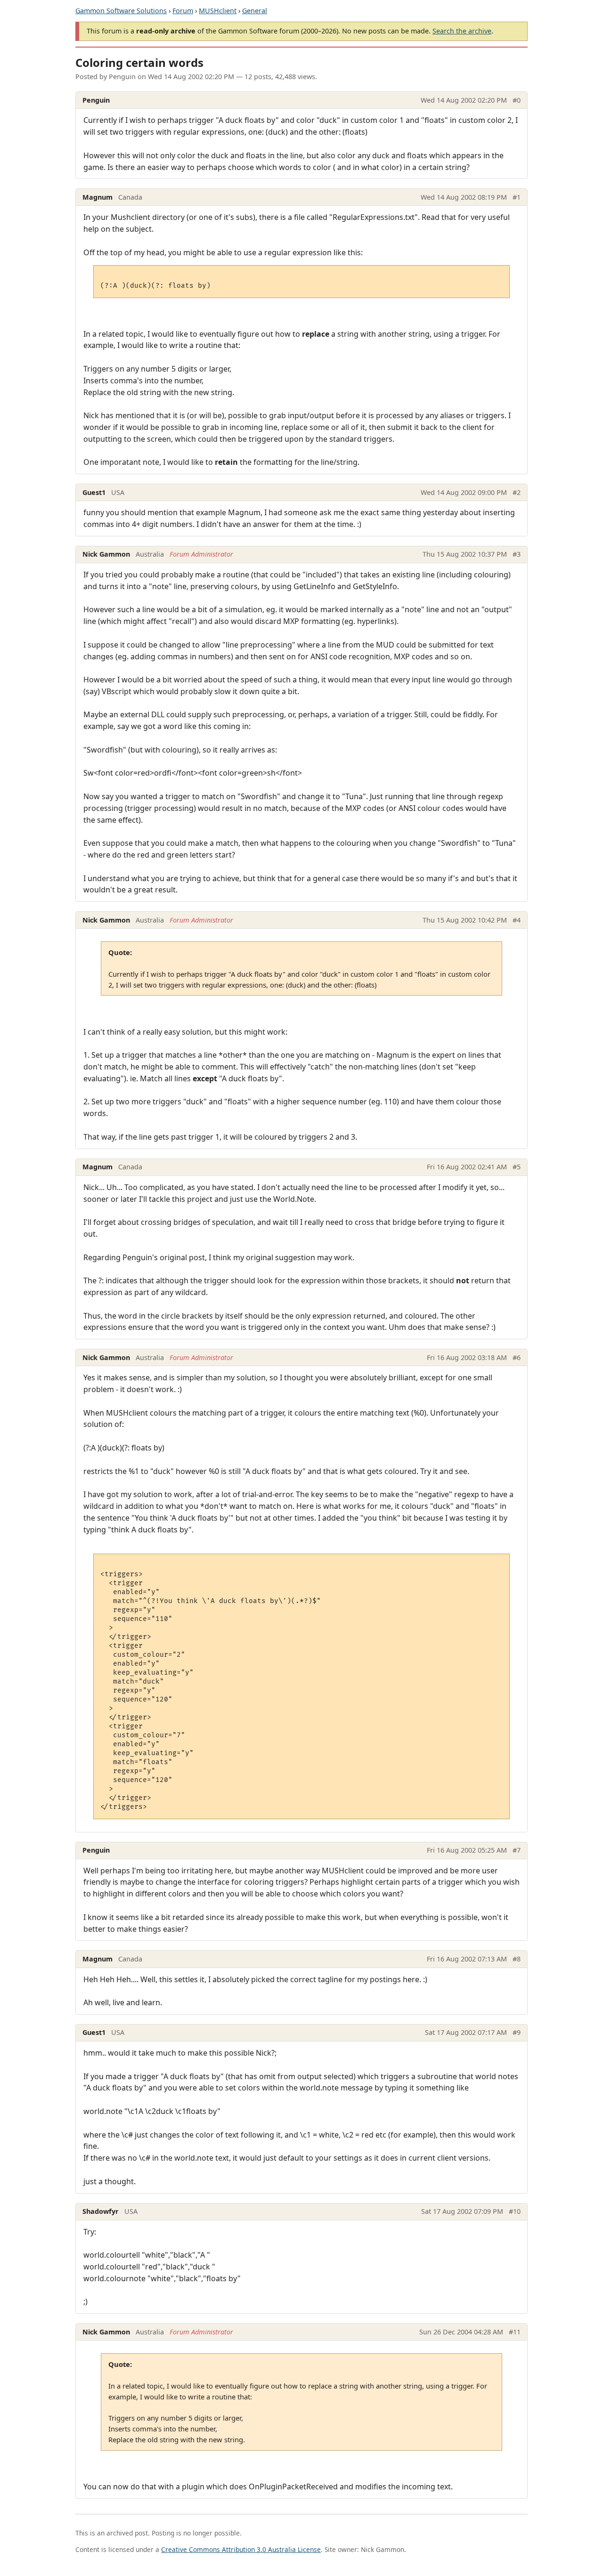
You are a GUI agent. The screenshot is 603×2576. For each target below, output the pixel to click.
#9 (517, 2032)
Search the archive (462, 31)
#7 (517, 1850)
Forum (183, 11)
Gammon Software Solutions (121, 11)
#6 (517, 1357)
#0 (517, 100)
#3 (517, 554)
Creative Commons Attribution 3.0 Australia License (241, 2549)
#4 (517, 920)
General (255, 11)
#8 (517, 1959)
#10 (515, 2211)
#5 (517, 1167)
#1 (517, 197)
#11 (515, 2332)
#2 (517, 492)
